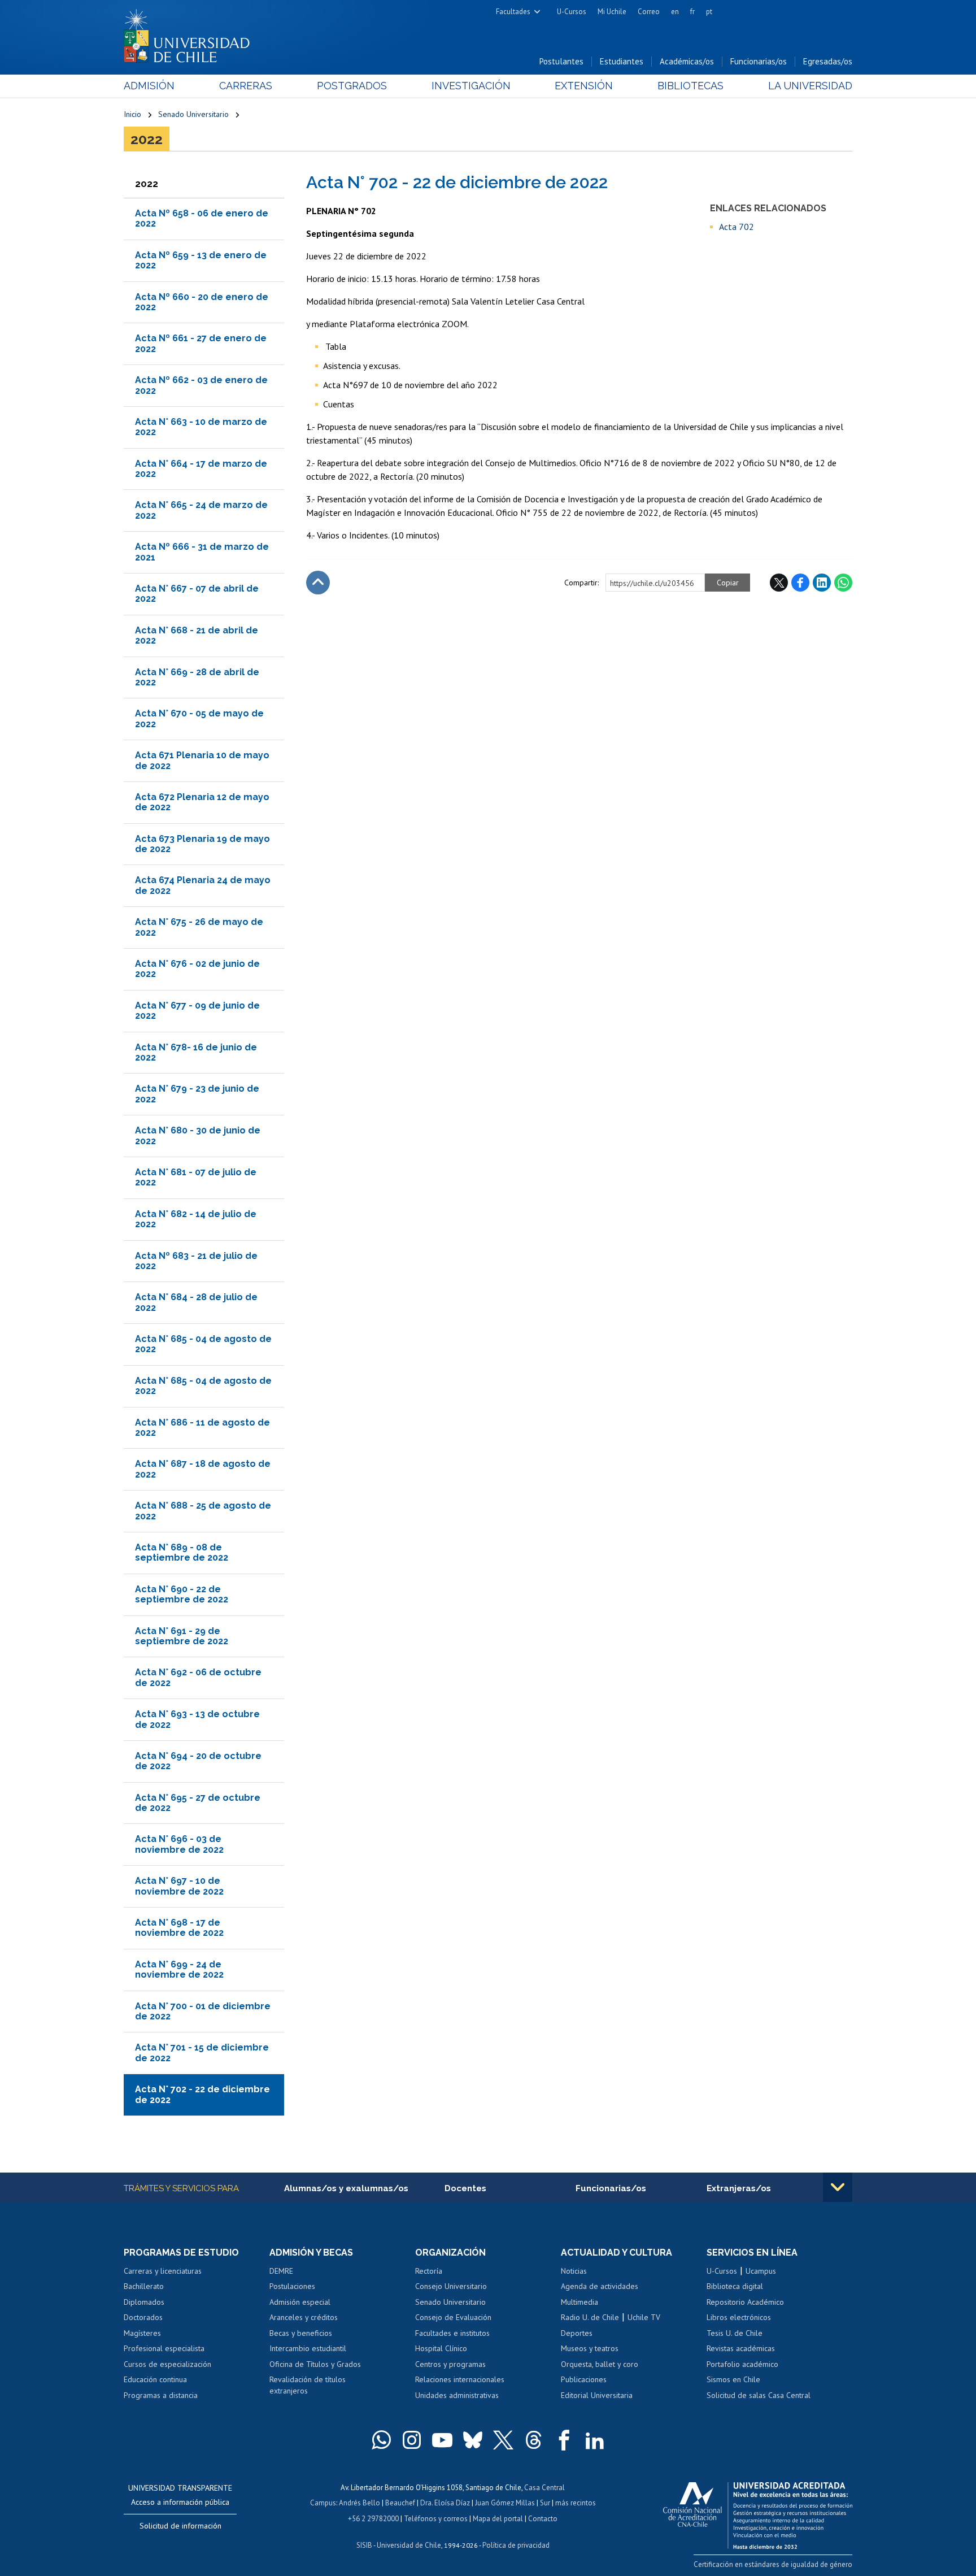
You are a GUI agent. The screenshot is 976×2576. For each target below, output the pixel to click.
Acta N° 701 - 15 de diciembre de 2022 (202, 2052)
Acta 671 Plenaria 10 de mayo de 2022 (202, 760)
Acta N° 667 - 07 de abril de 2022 (197, 594)
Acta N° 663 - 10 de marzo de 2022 (201, 427)
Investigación (471, 86)
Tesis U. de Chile (735, 2333)
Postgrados (352, 86)
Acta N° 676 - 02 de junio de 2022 (197, 969)
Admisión (149, 86)
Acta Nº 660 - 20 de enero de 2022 (202, 302)
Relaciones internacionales (460, 2379)
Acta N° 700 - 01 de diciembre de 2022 (203, 2011)
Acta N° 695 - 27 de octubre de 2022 (198, 1803)
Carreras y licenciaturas (163, 2271)
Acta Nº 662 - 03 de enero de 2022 (201, 385)
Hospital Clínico (441, 2348)
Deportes (577, 2333)
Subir (318, 583)
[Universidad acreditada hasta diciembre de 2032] (758, 2513)
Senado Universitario (193, 114)
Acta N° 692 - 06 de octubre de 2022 (198, 1677)
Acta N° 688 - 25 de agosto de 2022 (203, 1511)
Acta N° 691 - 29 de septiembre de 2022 (182, 1636)
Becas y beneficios (301, 2333)
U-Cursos (572, 12)
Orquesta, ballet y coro (600, 2364)
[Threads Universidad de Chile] (534, 2440)
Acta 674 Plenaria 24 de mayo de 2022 (203, 885)
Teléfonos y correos (436, 2519)
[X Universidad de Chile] (503, 2440)
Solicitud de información (180, 2526)
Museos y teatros (590, 2348)
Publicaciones (584, 2379)
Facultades (513, 12)
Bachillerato (144, 2286)
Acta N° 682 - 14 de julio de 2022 (196, 1219)
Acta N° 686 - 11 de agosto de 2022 (202, 1428)
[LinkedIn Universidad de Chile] (595, 2440)
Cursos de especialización (167, 2364)
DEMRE (281, 2271)
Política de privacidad (516, 2545)
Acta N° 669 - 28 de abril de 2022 (197, 677)
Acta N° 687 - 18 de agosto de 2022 (203, 1469)
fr (692, 12)
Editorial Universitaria (597, 2395)
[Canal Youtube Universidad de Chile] (442, 2440)
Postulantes (561, 61)
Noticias (574, 2271)
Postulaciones (292, 2286)
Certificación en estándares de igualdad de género (773, 2564)
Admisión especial (300, 2302)
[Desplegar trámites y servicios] (838, 2187)
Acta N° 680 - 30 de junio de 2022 (198, 1135)
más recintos (576, 2503)
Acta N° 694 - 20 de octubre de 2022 (198, 1761)
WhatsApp (843, 583)
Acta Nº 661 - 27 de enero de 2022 (201, 343)
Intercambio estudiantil (308, 2348)
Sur (545, 2503)
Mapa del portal (498, 2519)
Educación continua (155, 2379)
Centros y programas (450, 2364)
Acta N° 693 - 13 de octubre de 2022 (197, 1719)
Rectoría (429, 2271)
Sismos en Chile (733, 2379)
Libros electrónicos (739, 2317)
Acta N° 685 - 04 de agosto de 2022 (203, 1344)
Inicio (132, 114)
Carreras (246, 86)
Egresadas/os (828, 61)
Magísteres (142, 2333)
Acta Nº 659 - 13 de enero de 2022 (201, 260)
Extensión (584, 86)
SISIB (364, 2545)
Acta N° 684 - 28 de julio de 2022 (196, 1302)
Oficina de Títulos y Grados (315, 2364)
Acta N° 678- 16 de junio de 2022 (196, 1052)
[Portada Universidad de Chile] (191, 33)
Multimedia (579, 2302)
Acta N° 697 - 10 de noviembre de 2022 (179, 1886)
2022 (147, 139)
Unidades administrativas (457, 2395)
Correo (649, 12)
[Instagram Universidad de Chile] (412, 2440)
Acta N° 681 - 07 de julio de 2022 (196, 1177)
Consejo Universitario (451, 2286)
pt (709, 12)
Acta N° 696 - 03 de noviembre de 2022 (179, 1844)
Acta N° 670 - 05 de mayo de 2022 (199, 718)
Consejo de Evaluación (453, 2317)
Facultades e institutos (452, 2333)
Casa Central (544, 2488)
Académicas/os (687, 61)
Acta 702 (737, 227)
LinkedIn (822, 583)
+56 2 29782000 (373, 2519)
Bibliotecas (690, 86)
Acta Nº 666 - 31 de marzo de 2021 (202, 552)
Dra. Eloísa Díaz (445, 2503)
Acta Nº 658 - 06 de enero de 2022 (202, 218)
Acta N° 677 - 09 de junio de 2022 (197, 1011)
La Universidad (810, 86)
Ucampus (761, 2271)
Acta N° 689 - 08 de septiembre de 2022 (182, 1552)
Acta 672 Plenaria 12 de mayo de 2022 (202, 802)
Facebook (800, 583)
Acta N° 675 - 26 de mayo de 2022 (199, 927)
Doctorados (143, 2317)
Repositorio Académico (745, 2302)
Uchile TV (644, 2317)
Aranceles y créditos (304, 2317)
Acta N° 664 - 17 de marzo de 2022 (201, 469)
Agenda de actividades (600, 2286)
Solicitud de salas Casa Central (759, 2395)
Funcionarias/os (759, 61)
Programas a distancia (161, 2395)
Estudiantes (622, 61)
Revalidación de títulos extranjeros (308, 2385)
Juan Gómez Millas (505, 2503)
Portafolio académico (742, 2364)
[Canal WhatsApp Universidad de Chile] (381, 2440)
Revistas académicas (741, 2348)
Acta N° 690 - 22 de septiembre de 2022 (182, 1594)
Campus (323, 2503)
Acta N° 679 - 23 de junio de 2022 (197, 1094)
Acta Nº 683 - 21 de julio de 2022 (196, 1261)
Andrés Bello (360, 2503)
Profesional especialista (164, 2348)
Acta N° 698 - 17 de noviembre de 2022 (179, 1928)
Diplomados (144, 2302)
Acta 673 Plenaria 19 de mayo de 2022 (202, 844)
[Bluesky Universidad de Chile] (473, 2440)
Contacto (543, 2519)
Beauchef (400, 2503)
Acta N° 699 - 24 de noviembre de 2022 (179, 1969)
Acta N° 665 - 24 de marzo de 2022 (201, 510)
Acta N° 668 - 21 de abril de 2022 (197, 635)
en (675, 12)
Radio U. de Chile (590, 2317)
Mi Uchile (612, 12)
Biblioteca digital (735, 2286)
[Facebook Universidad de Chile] (564, 2440)
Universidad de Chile (409, 2545)
